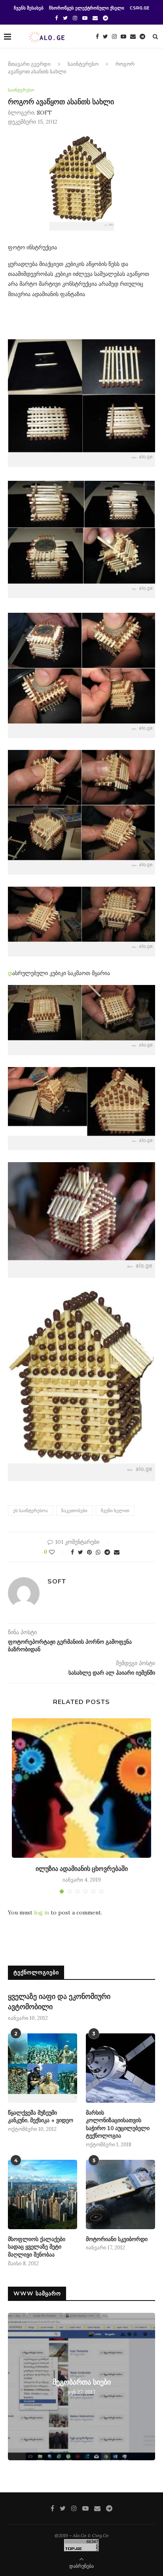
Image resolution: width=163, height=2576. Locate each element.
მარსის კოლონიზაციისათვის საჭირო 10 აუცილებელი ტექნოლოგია (118, 2125)
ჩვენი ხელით (115, 1511)
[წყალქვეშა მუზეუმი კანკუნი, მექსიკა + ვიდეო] (43, 2068)
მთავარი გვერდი (29, 64)
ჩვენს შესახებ (29, 8)
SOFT (44, 113)
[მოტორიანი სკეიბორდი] (120, 2194)
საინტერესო (83, 64)
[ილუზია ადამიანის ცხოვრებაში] (81, 1788)
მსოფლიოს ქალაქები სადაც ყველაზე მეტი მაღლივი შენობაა (37, 2247)
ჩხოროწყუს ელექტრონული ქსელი (87, 8)
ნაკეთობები (74, 1511)
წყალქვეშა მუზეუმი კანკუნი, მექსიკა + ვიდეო (41, 2117)
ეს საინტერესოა (30, 1511)
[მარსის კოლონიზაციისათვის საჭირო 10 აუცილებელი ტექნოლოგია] (120, 2068)
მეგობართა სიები (82, 2382)
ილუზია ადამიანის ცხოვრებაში (82, 1869)
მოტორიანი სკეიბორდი (117, 2239)
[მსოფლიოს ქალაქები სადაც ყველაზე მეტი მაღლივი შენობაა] (43, 2194)
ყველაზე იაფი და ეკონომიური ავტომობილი (59, 2001)
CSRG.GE (139, 8)
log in (42, 1912)
